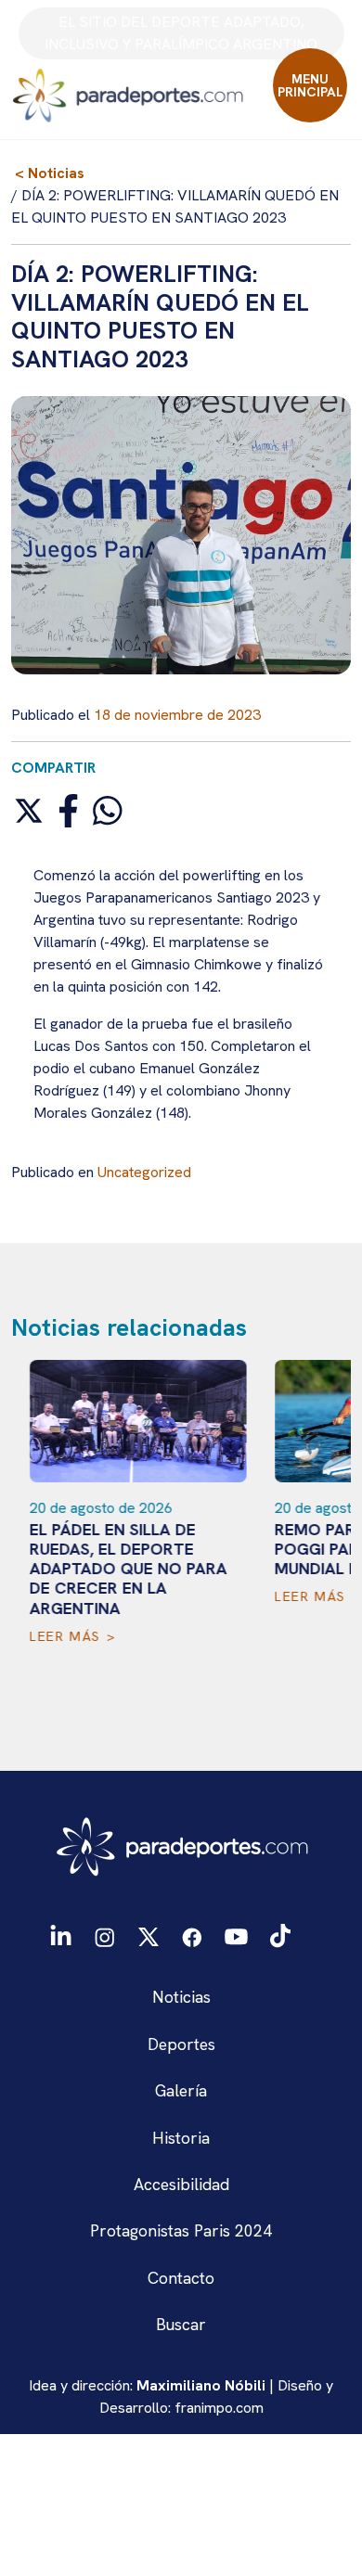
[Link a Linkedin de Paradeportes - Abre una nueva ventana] (61, 1935)
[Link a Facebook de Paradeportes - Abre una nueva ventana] (192, 1935)
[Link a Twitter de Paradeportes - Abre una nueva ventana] (148, 1935)
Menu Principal (310, 85)
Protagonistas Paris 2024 (181, 2230)
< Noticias (50, 173)
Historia (181, 2138)
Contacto (181, 2278)
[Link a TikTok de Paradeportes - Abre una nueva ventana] (280, 1935)
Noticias (181, 1997)
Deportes (181, 2044)
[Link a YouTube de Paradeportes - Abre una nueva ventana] (236, 1935)
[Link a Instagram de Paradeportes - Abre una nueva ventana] (104, 1935)
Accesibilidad (181, 2184)
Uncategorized (144, 1172)
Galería (181, 2090)
